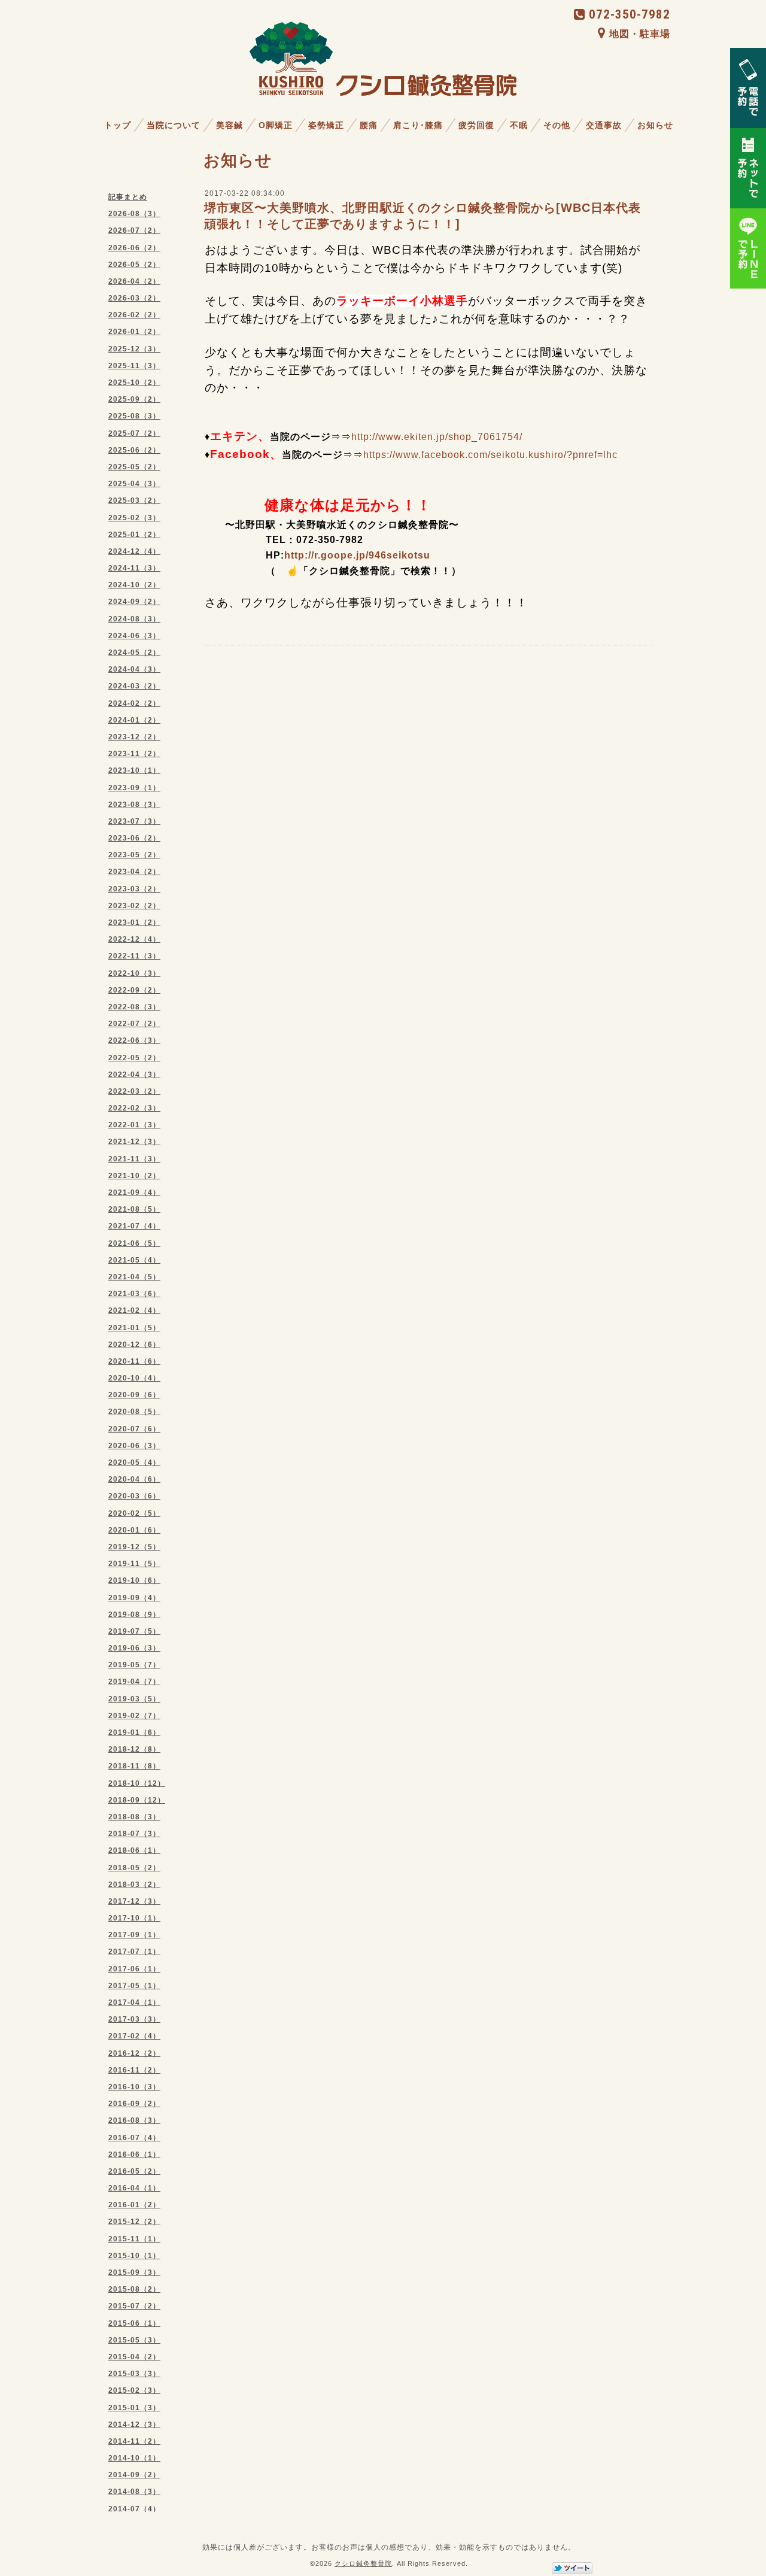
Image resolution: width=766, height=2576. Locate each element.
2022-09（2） (134, 990)
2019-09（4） (134, 1598)
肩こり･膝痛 (418, 125)
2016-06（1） (134, 2155)
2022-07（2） (134, 1024)
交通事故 (604, 125)
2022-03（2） (134, 1091)
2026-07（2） (134, 230)
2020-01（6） (134, 1530)
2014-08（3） (134, 2492)
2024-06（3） (134, 636)
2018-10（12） (137, 1783)
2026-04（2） (134, 281)
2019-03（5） (134, 1699)
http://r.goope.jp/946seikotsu (357, 555)
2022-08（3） (134, 1007)
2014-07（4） (134, 2509)
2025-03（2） (134, 500)
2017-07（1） (134, 1952)
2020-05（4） (134, 1463)
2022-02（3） (134, 1108)
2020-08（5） (134, 1412)
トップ (118, 125)
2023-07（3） (134, 821)
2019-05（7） (134, 1665)
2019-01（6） (134, 1732)
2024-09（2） (134, 602)
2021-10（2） (134, 1176)
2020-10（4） (134, 1378)
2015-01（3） (134, 2408)
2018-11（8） (134, 1766)
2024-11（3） (134, 568)
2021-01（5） (134, 1328)
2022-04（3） (134, 1075)
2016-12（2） (134, 2053)
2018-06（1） (134, 1850)
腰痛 (369, 125)
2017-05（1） (134, 1986)
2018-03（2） (134, 1885)
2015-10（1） (134, 2256)
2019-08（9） (134, 1615)
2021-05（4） (134, 1260)
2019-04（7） (134, 1682)
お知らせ (655, 125)
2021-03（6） (134, 1294)
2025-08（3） (134, 416)
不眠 (519, 125)
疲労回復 (476, 125)
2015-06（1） (134, 2323)
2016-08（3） (134, 2120)
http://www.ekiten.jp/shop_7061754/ (437, 437)
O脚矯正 (276, 125)
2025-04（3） (134, 484)
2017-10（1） (134, 1918)
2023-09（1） (134, 788)
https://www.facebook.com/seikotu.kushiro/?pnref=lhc (490, 455)
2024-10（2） (134, 585)
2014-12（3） (134, 2425)
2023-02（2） (134, 906)
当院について (174, 125)
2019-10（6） (134, 1580)
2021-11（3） (134, 1159)
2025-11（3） (134, 366)
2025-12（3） (134, 349)
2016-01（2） (134, 2205)
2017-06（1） (134, 1969)
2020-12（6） (134, 1345)
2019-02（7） (134, 1716)
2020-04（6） (134, 1479)
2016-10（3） (134, 2087)
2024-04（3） (134, 669)
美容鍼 (230, 125)
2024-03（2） (134, 686)
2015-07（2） (134, 2306)
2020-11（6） (134, 1361)
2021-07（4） (134, 1226)
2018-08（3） (134, 1817)
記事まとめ (128, 197)
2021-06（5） (134, 1243)
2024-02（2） (134, 703)
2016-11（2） (134, 2070)
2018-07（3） (134, 1834)
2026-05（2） (134, 265)
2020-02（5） (134, 1513)
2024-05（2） (134, 653)
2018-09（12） (137, 1800)
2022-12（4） (134, 939)
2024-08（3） (134, 619)
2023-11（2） (134, 754)
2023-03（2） (134, 889)
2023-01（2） (134, 923)
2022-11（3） (134, 956)
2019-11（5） (134, 1564)
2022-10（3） (134, 973)
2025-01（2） (134, 535)
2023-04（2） (134, 872)
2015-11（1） (134, 2239)
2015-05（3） (134, 2340)
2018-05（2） (134, 1868)
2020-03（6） (134, 1496)
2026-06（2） (134, 248)
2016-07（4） (134, 2138)
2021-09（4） (134, 1193)
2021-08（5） (134, 1209)
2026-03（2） (134, 298)
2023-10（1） (134, 770)
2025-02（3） (134, 518)
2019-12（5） (134, 1547)
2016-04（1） (134, 2188)
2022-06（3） (134, 1040)
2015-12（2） (134, 2222)
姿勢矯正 (326, 125)
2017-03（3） (134, 2019)
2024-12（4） (134, 551)
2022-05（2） (134, 1058)
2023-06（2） (134, 838)
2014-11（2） (134, 2441)
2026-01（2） (134, 332)
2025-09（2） (134, 399)
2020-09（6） (134, 1395)
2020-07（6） (134, 1429)
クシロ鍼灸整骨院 (363, 2563)
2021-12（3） (134, 1142)
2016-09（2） (134, 2104)
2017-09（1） (134, 1935)
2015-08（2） (134, 2289)
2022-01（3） (134, 1125)
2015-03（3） (134, 2374)
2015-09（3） (134, 2272)
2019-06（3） (134, 1648)
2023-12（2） (134, 737)
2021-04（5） (134, 1277)
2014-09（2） (134, 2475)
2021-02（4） (134, 1310)
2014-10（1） (134, 2458)
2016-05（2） (134, 2171)
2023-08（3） (134, 805)
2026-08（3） (134, 214)
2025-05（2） (134, 467)
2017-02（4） (134, 2036)
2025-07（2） (134, 433)
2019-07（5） (134, 1631)
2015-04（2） (134, 2357)
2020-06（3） (134, 1446)
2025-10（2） (134, 383)
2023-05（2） (134, 855)
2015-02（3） (134, 2390)
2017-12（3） (134, 1901)
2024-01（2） (134, 720)
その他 (557, 125)
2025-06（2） (134, 450)
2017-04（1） (134, 2002)
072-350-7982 (630, 14)
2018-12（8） (134, 1749)
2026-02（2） (134, 315)
